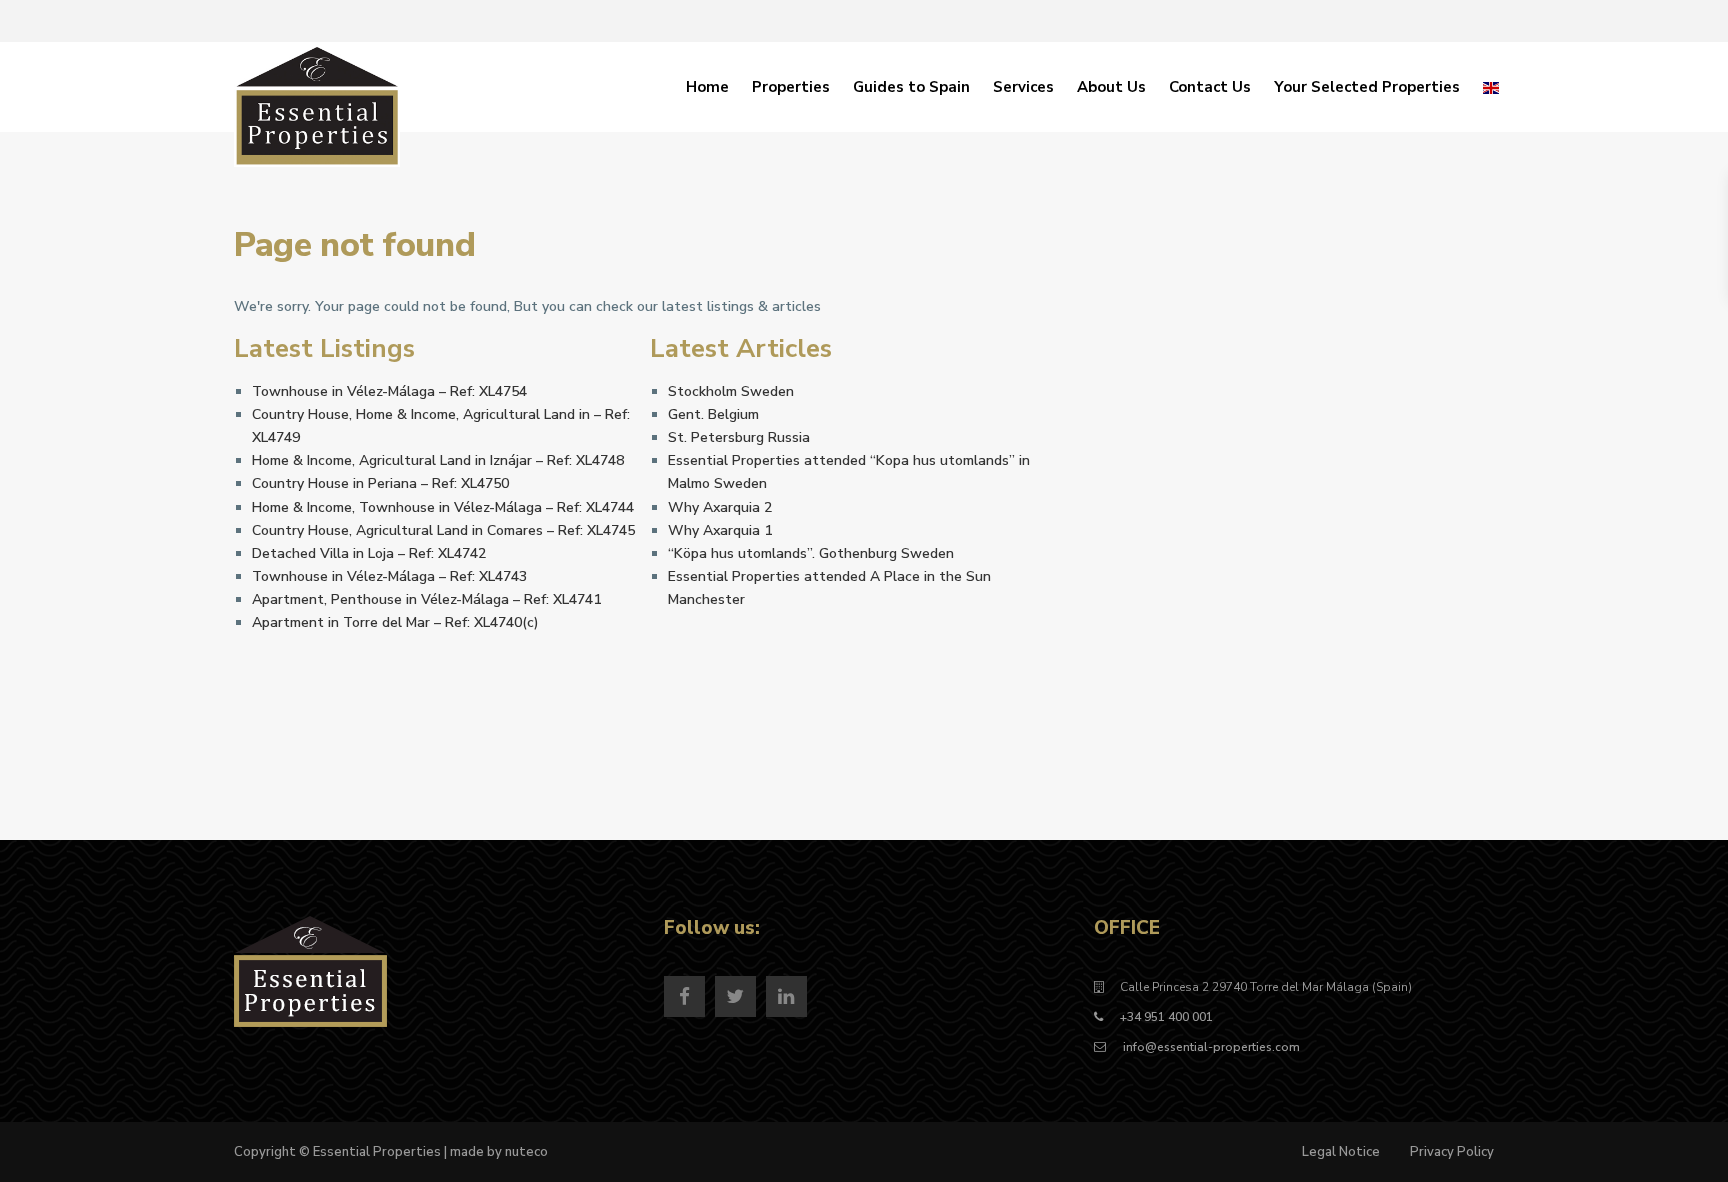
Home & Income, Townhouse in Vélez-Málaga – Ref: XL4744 (443, 507)
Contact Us (1210, 87)
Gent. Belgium (713, 414)
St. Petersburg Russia (739, 437)
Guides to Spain (911, 87)
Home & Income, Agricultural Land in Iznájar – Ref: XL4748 (438, 460)
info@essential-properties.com (1210, 1047)
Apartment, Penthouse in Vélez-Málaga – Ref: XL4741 (426, 599)
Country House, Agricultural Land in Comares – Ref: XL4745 (443, 530)
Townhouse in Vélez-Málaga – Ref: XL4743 (389, 576)
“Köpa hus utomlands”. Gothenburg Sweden (811, 553)
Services (1023, 87)
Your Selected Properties (1367, 87)
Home (707, 87)
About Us (1111, 87)
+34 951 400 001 (1166, 1017)
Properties (791, 87)
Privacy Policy (1452, 1152)
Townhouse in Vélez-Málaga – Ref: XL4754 (389, 391)
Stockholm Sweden (731, 391)
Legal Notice (1341, 1152)
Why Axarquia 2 (720, 507)
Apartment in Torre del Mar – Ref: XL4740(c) (395, 622)
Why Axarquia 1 (720, 530)
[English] (1491, 87)
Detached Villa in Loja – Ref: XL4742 (369, 553)
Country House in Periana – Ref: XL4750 (380, 483)
